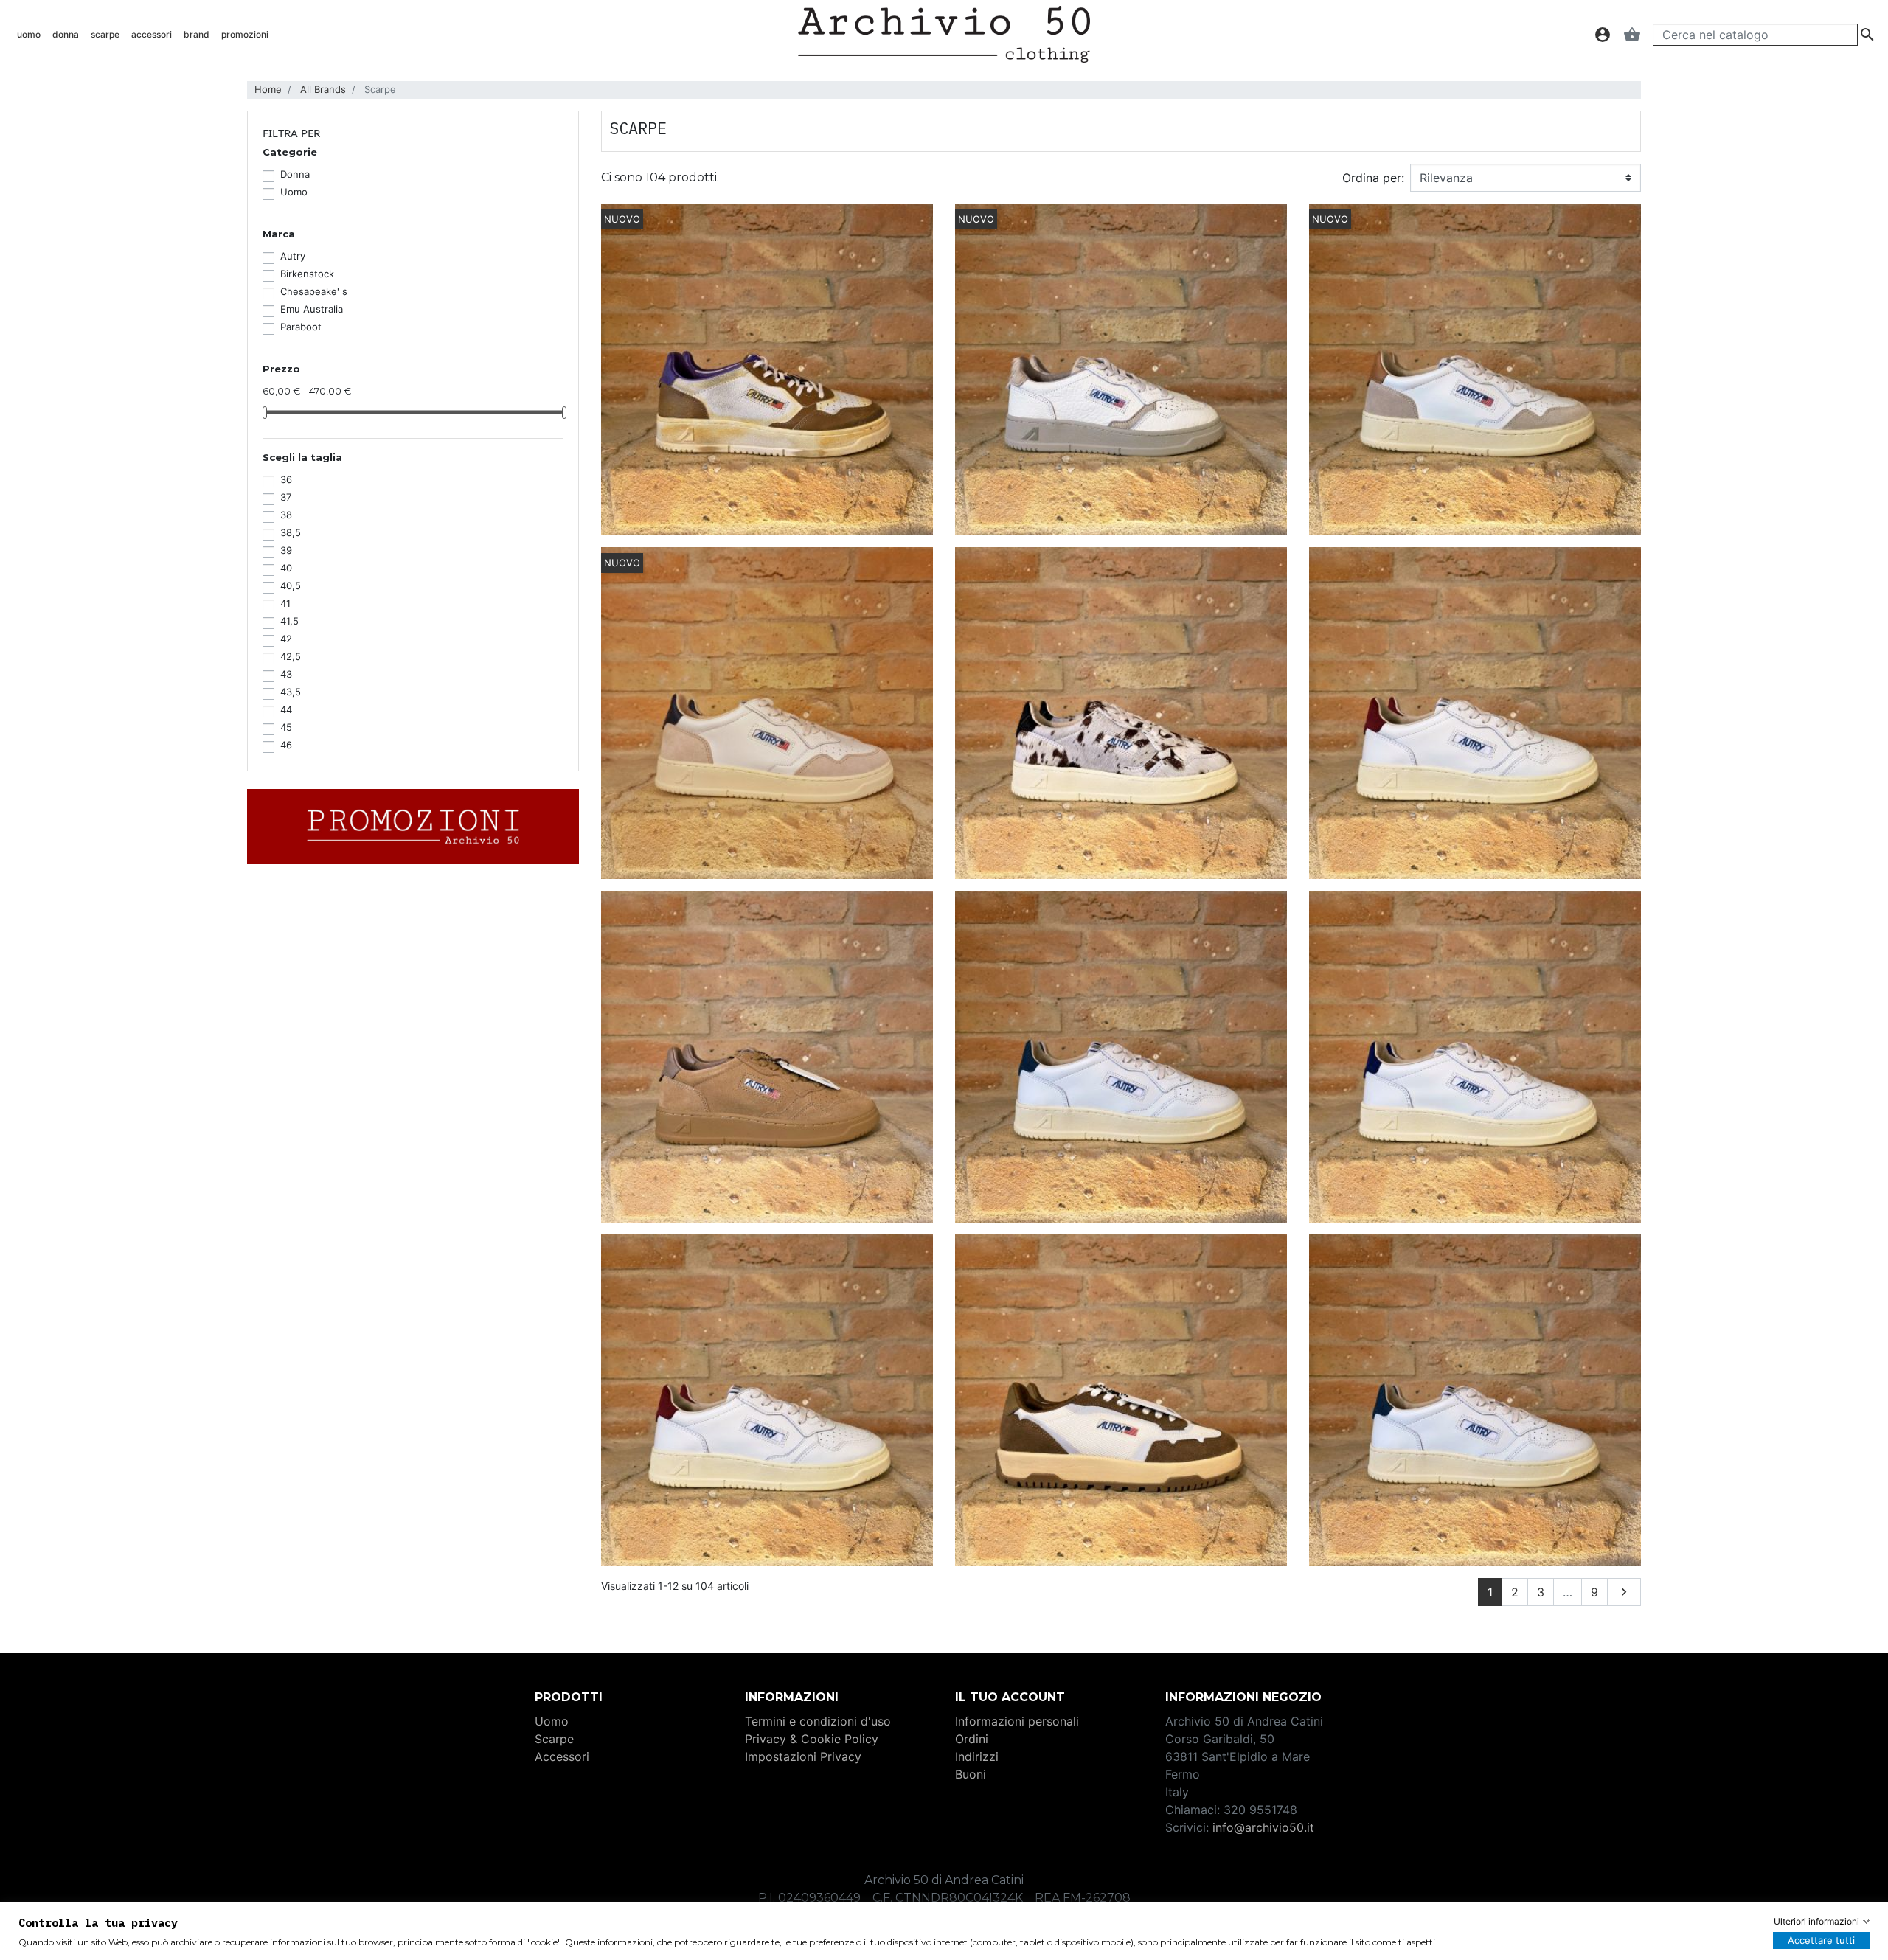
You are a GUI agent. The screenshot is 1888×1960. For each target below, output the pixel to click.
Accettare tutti (1821, 1940)
